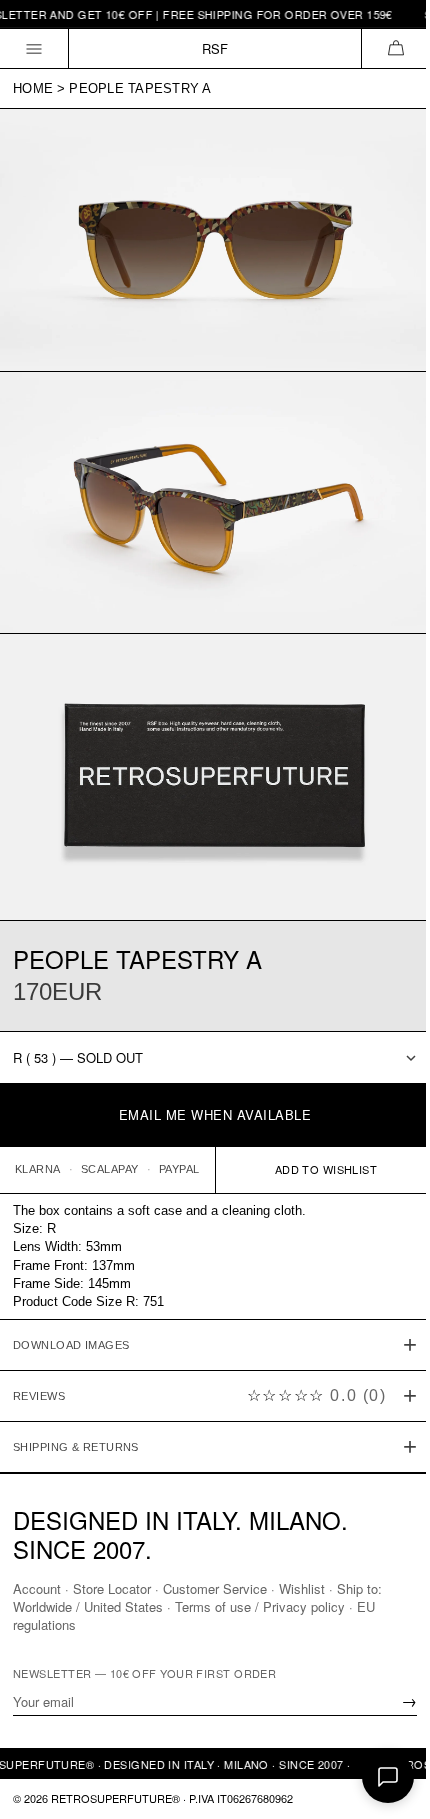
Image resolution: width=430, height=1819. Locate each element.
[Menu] (34, 48)
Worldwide (42, 1606)
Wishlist (302, 1588)
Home (33, 88)
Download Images (71, 1316)
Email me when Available (215, 1114)
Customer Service (215, 1588)
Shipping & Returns (76, 1418)
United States (123, 1606)
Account (37, 1588)
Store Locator (112, 1588)
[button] (395, 48)
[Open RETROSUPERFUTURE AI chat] (388, 1777)
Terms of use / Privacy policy (260, 1606)
